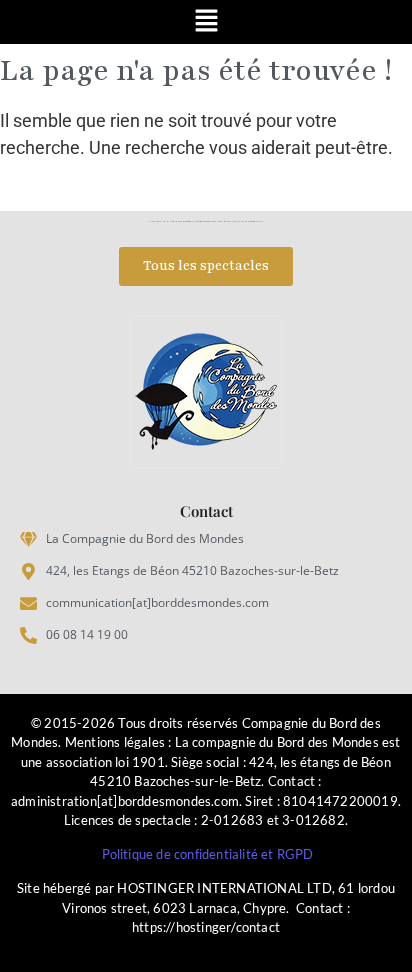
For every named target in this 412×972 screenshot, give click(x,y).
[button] (206, 22)
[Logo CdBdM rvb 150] (206, 392)
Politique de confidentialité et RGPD (208, 854)
